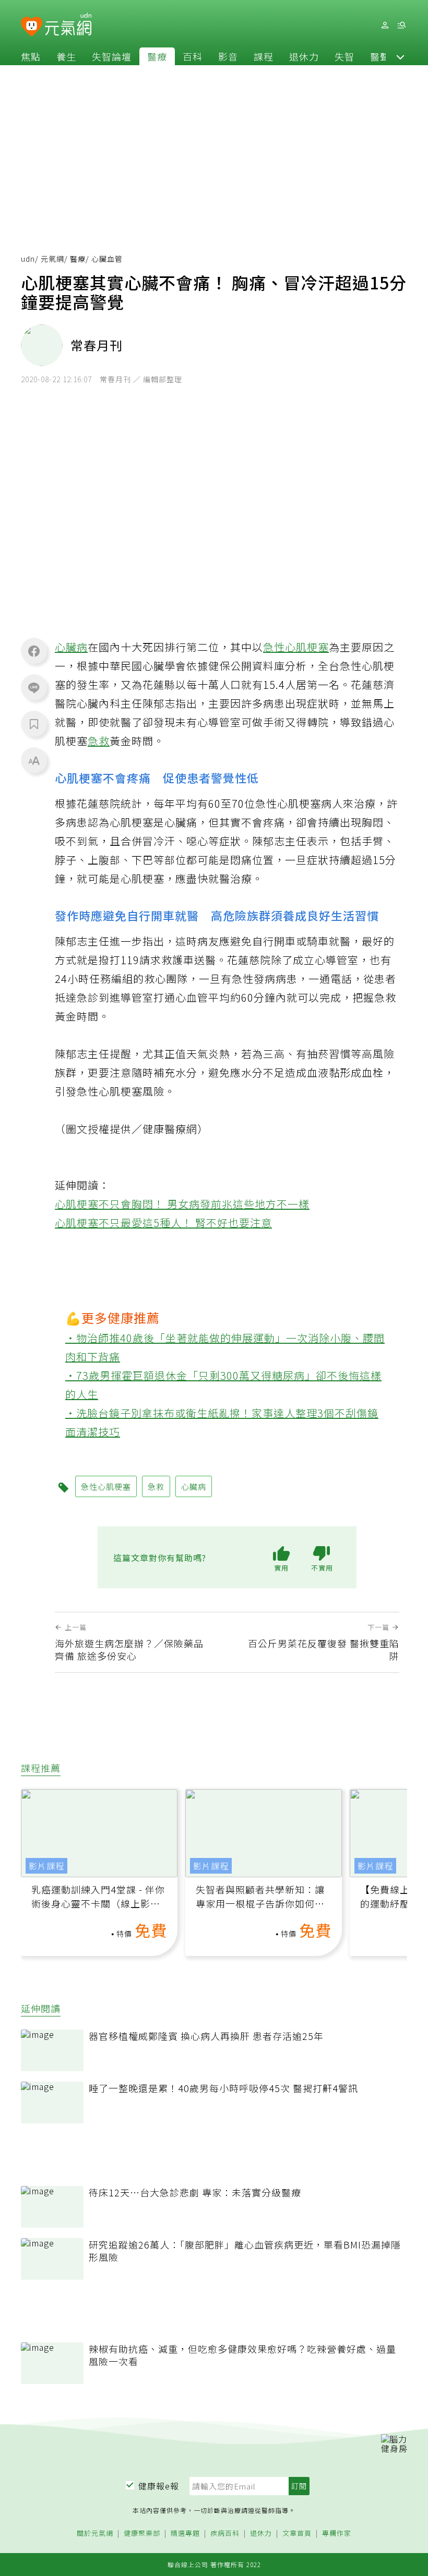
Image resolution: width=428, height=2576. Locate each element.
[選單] (401, 25)
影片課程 (46, 1866)
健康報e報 (159, 2486)
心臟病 (71, 647)
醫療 (157, 56)
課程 (264, 56)
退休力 (304, 56)
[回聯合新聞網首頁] (32, 27)
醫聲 (380, 56)
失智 (344, 56)
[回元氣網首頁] (68, 25)
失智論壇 (112, 56)
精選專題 (185, 2534)
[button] (400, 56)
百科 (193, 56)
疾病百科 (225, 2534)
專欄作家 (337, 2534)
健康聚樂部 (142, 2534)
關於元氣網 (95, 2534)
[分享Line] (34, 687)
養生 (66, 56)
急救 (99, 741)
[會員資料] (385, 25)
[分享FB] (34, 651)
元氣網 (52, 259)
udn (28, 259)
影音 (228, 56)
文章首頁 (297, 2534)
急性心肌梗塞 (296, 647)
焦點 (31, 56)
